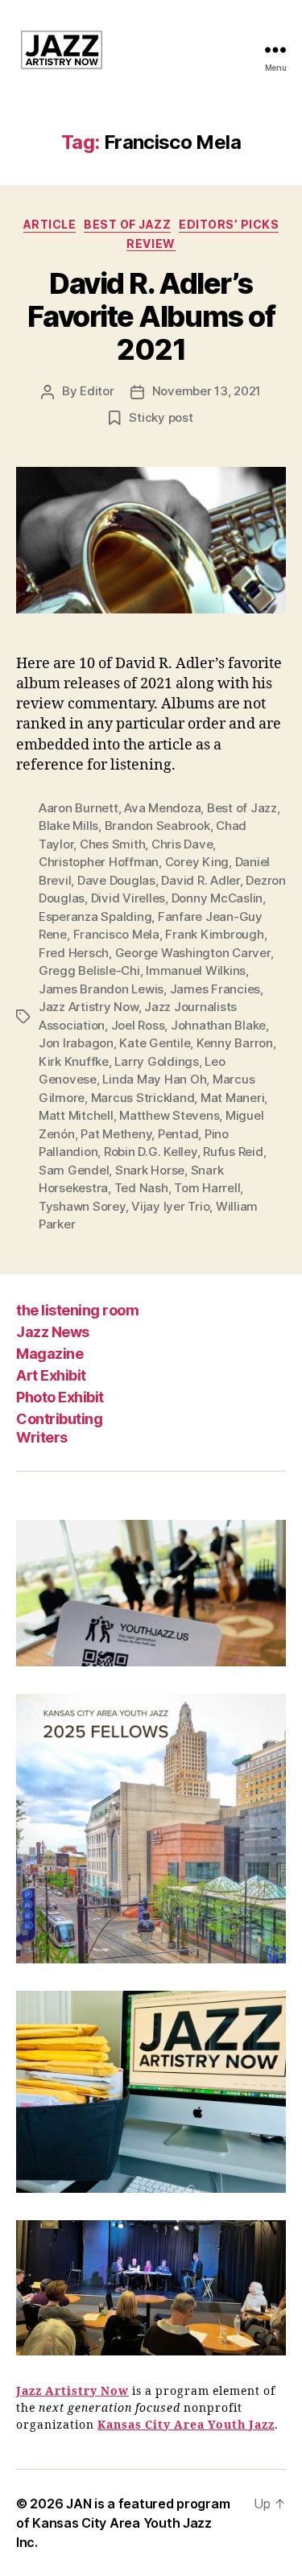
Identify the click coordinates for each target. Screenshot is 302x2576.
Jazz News (53, 1332)
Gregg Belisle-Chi (89, 970)
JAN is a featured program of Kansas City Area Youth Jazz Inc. (123, 2523)
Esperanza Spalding (95, 916)
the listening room (77, 1310)
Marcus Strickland (143, 1098)
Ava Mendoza (162, 808)
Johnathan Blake (218, 1025)
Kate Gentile (155, 1043)
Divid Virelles (128, 898)
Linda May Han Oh (154, 1079)
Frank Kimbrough (214, 934)
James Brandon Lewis (101, 989)
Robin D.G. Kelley (151, 1152)
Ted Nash (141, 1188)
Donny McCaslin (217, 898)
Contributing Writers (59, 1428)
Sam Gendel (74, 1170)
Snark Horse (150, 1170)
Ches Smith (112, 844)
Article (50, 224)
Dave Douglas (116, 880)
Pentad (178, 1134)
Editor (97, 391)
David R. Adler (200, 880)
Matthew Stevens (169, 1115)
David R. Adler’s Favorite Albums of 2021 (151, 316)
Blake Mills (68, 826)
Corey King (197, 862)
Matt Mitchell (76, 1115)
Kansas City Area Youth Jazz (186, 2425)
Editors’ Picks (229, 224)
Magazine (50, 1354)
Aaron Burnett (79, 808)
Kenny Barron (235, 1043)
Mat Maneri (232, 1098)
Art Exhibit (51, 1375)
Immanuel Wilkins (196, 970)
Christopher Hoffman (99, 862)
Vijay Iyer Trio (170, 1206)
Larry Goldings (156, 1061)
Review (151, 244)
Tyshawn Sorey (82, 1206)
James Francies (215, 989)
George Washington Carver (193, 953)
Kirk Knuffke (74, 1061)
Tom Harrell (207, 1188)
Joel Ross (138, 1025)
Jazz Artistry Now (89, 1007)
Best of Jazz (127, 224)
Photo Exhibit (60, 1397)
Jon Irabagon (76, 1043)
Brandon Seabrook (157, 826)
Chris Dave (182, 844)
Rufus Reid (233, 1152)
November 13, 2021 (207, 391)
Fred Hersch (74, 953)
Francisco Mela (116, 934)
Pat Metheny (116, 1134)
